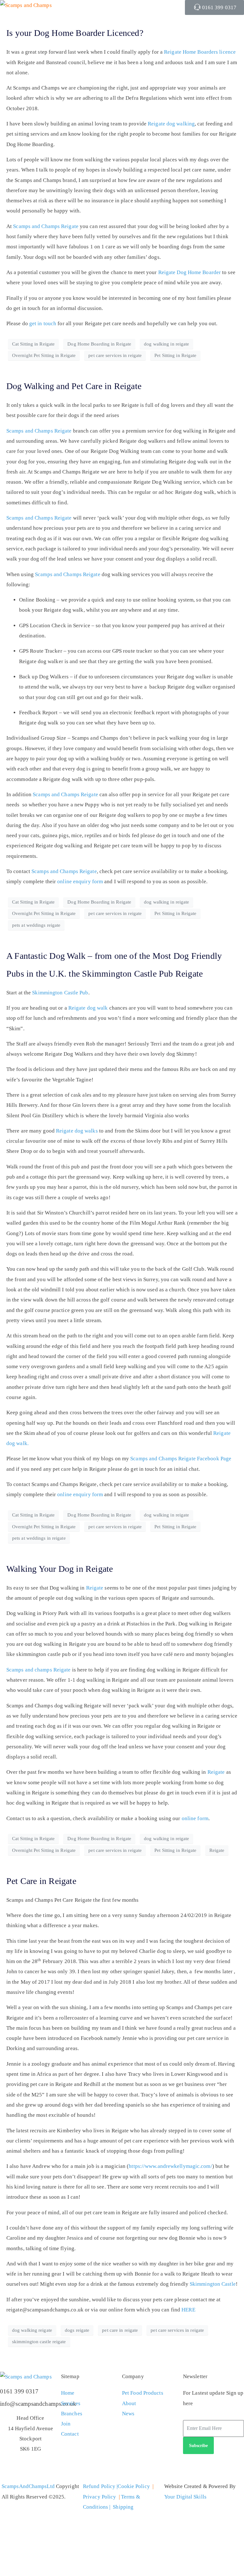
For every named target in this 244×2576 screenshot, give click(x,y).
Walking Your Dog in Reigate (60, 1569)
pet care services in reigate (115, 355)
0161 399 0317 (19, 2391)
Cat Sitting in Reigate (33, 344)
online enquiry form (80, 881)
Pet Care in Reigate (41, 1881)
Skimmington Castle (213, 2284)
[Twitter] (191, 2468)
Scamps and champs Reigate (39, 1670)
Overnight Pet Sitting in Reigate (44, 355)
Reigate (95, 1588)
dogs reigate (77, 2330)
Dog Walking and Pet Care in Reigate (74, 386)
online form (195, 1818)
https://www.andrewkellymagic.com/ (170, 2166)
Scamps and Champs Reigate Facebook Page (181, 1459)
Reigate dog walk (89, 1008)
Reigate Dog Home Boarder (190, 272)
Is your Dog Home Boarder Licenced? (75, 33)
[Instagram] (225, 2468)
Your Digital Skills (185, 2497)
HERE (188, 2310)
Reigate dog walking (171, 124)
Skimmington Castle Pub (60, 993)
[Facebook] (208, 2468)
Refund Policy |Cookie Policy (116, 2486)
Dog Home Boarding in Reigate (99, 344)
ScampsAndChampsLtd (28, 2486)
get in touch (43, 323)
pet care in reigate (120, 2330)
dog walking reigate (32, 2330)
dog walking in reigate (166, 344)
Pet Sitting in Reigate (175, 355)
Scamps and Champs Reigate (46, 226)
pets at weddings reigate (36, 925)
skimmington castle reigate (39, 2342)
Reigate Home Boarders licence (200, 52)
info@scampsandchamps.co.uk (38, 2404)
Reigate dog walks (77, 1131)
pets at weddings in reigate (39, 1538)
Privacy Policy (99, 2497)
